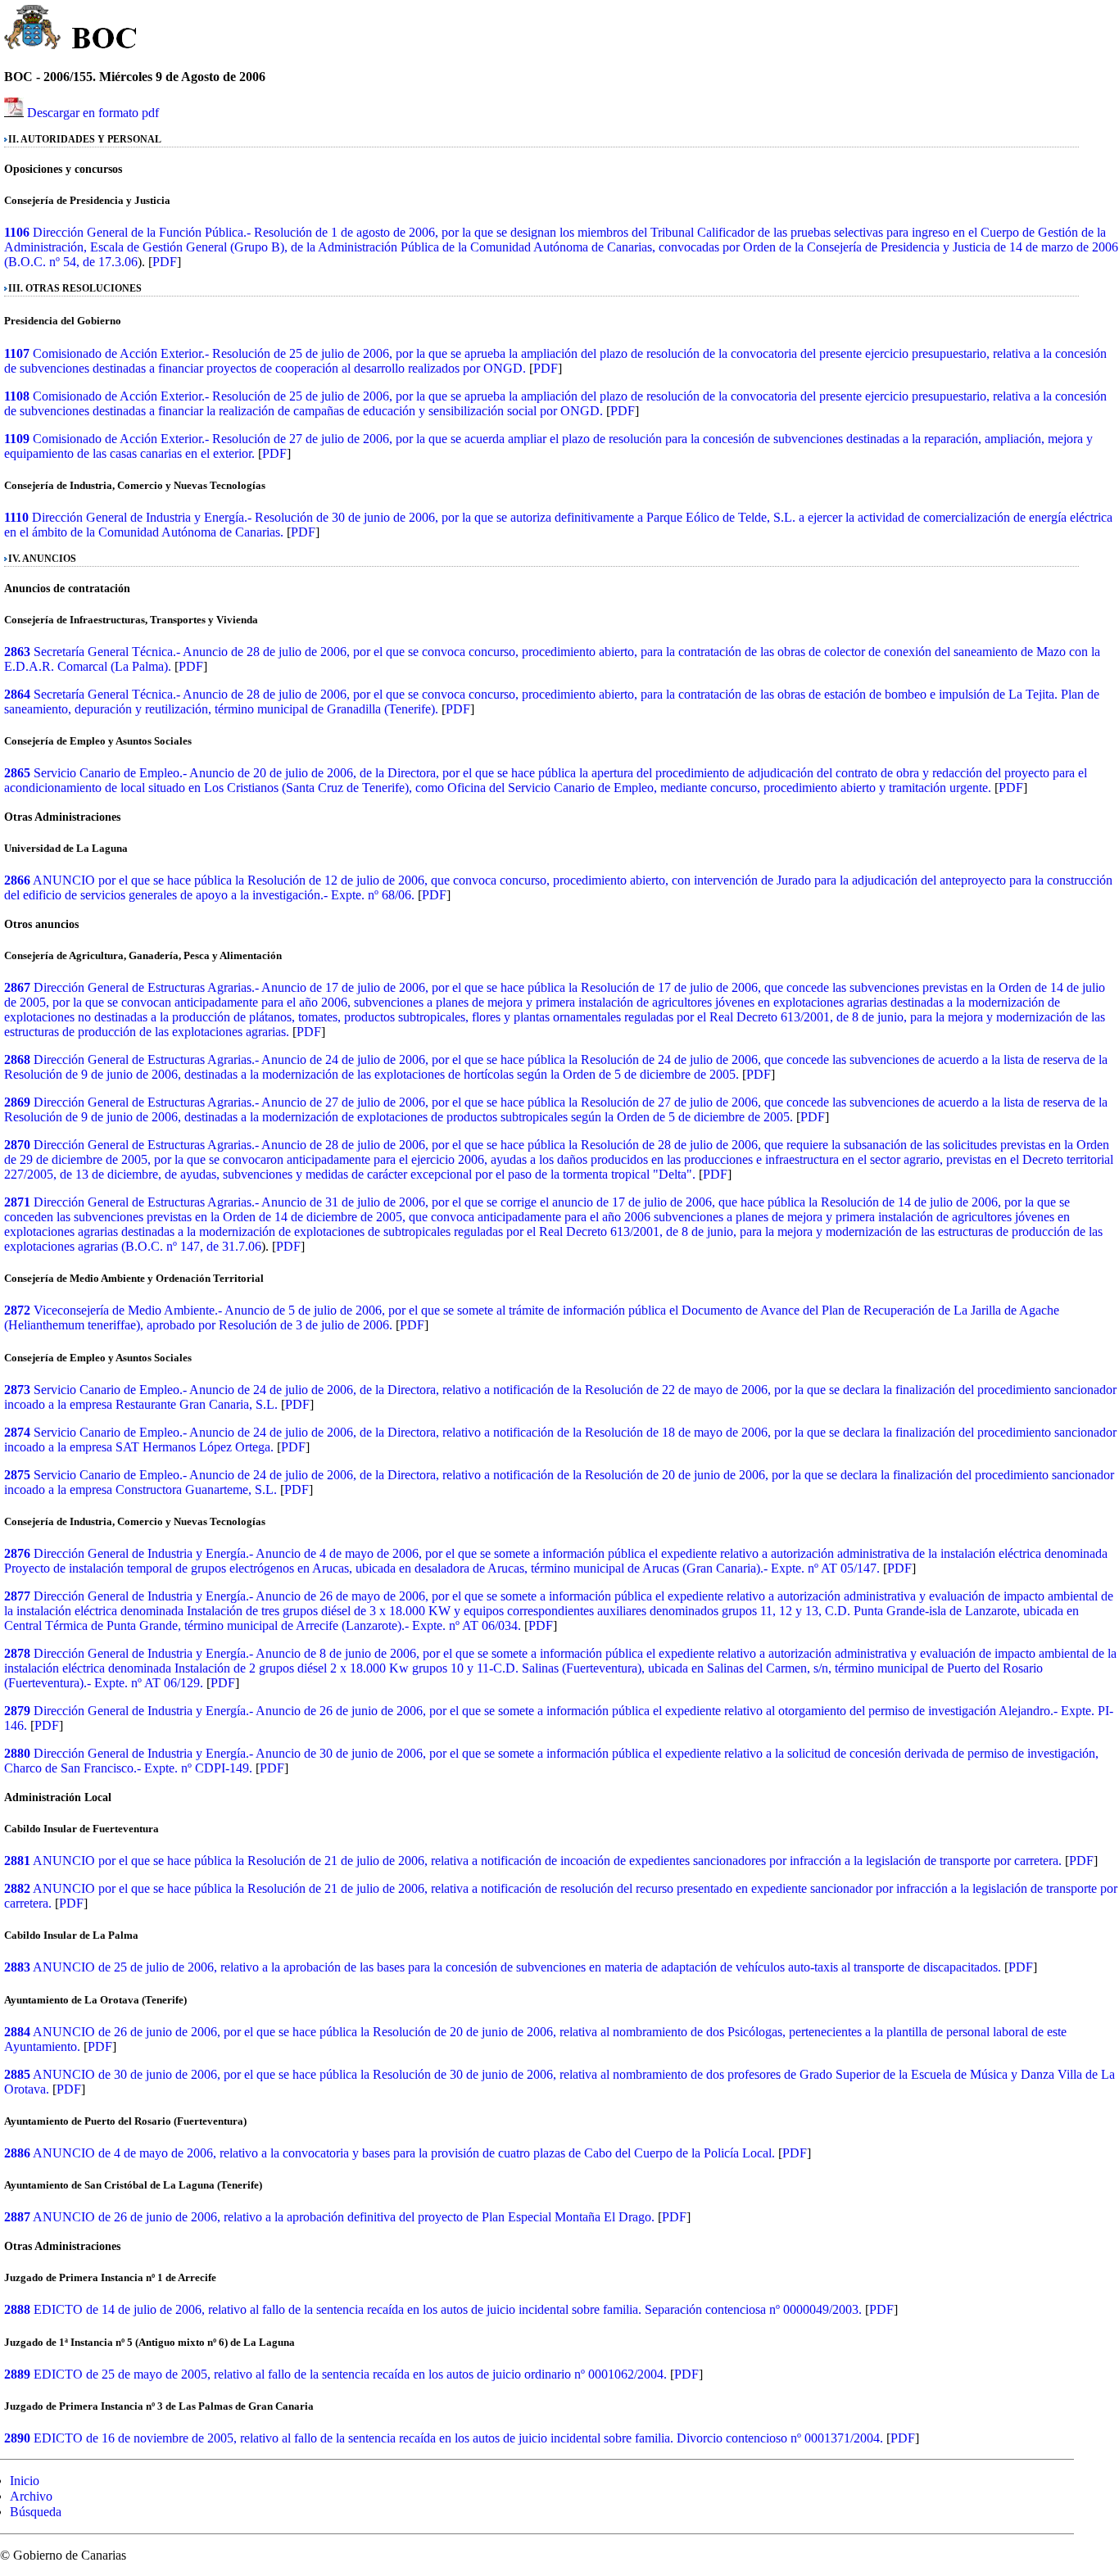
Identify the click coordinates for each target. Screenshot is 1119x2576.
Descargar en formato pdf (93, 113)
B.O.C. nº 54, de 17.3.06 (73, 262)
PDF (165, 262)
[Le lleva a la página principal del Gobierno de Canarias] (33, 29)
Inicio (25, 2481)
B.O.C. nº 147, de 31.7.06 (193, 1246)
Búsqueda (36, 2512)
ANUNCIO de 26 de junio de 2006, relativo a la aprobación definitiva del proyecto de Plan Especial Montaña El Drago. (344, 2217)
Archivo (31, 2496)
